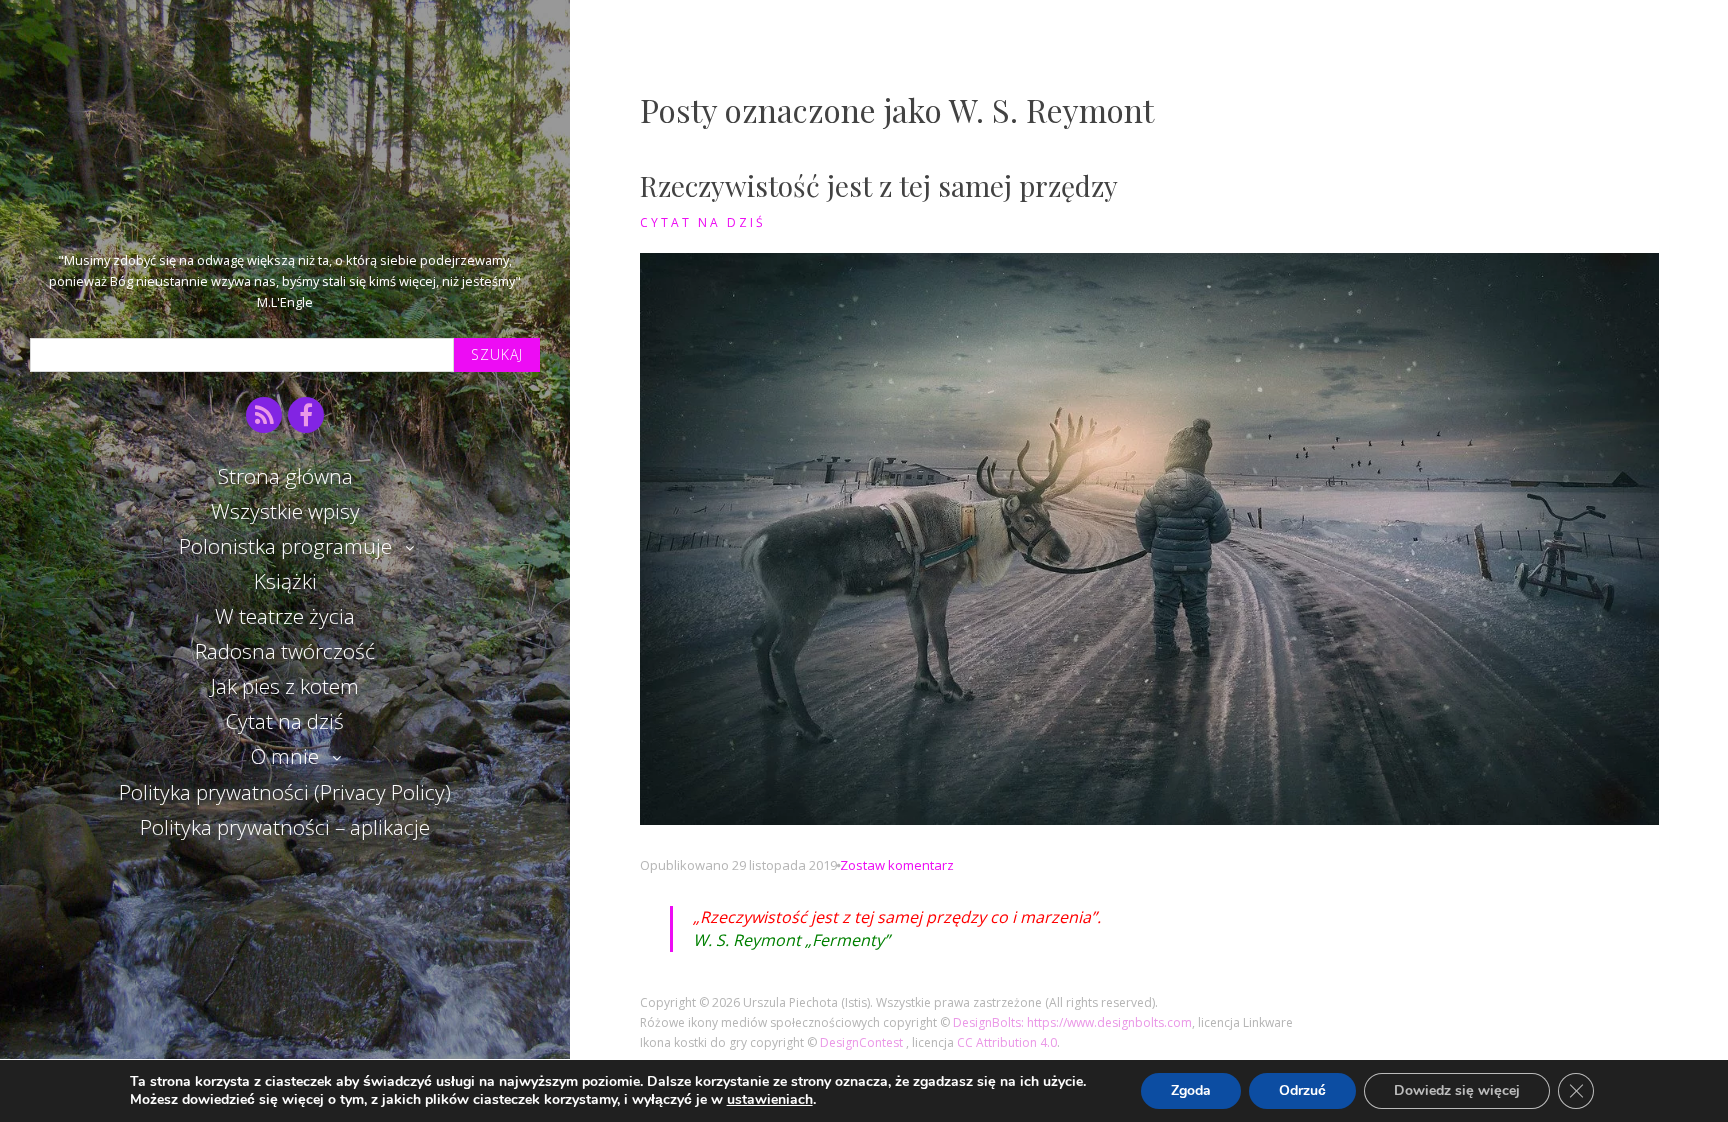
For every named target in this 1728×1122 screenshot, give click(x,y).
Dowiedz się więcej (1457, 1090)
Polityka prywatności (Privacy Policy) (285, 792)
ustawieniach (770, 1100)
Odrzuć (1302, 1090)
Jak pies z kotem (285, 686)
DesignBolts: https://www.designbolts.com (1072, 1022)
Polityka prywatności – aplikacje (285, 827)
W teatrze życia (285, 616)
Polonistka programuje (285, 546)
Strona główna (285, 476)
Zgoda (1191, 1090)
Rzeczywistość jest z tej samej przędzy (879, 185)
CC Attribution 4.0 (1007, 1042)
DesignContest (863, 1042)
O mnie (285, 756)
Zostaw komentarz (897, 865)
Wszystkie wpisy (285, 511)
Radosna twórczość (285, 651)
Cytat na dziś (285, 721)
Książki (285, 581)
